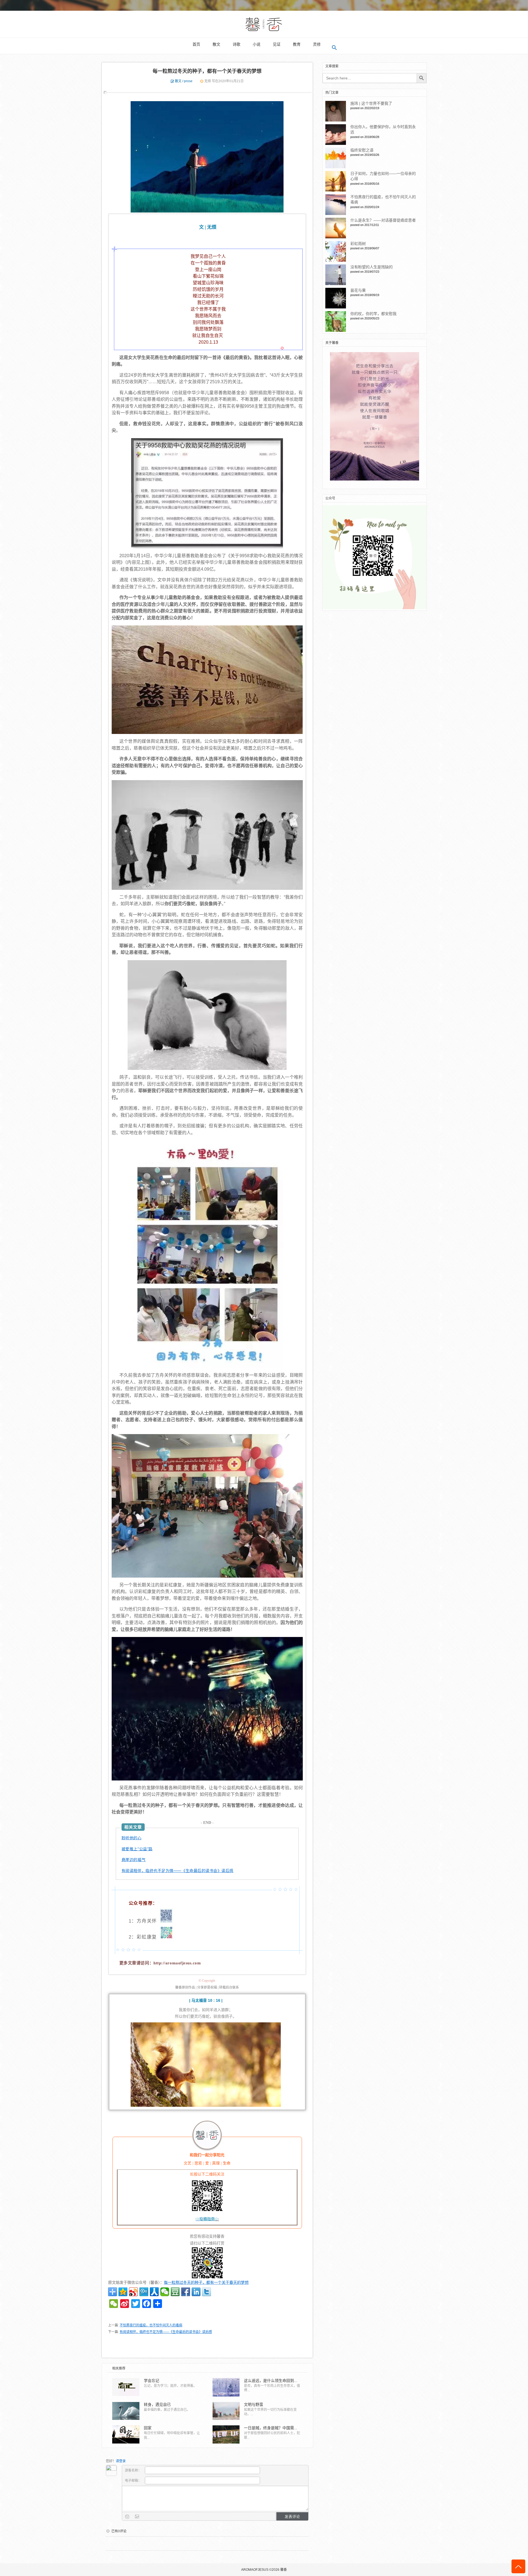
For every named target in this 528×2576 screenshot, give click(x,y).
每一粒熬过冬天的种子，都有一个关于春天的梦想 (207, 71)
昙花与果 (358, 290)
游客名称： (134, 2470)
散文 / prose (184, 81)
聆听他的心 (132, 1838)
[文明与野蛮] (226, 2411)
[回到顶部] (518, 2566)
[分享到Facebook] (186, 2292)
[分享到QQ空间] (123, 2292)
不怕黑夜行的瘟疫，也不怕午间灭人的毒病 (151, 2325)
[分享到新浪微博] (133, 2292)
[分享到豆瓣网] (175, 2292)
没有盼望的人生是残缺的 (372, 267)
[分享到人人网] (154, 2292)
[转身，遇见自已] (126, 2411)
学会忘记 (152, 2381)
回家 (148, 2428)
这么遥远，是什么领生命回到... (271, 2381)
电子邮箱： (134, 2481)
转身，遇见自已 (157, 2404)
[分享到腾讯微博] (144, 2292)
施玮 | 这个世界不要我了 (371, 103)
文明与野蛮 (254, 2404)
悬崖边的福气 (134, 1859)
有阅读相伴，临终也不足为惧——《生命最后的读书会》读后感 (178, 1870)
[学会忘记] (126, 2387)
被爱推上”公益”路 (137, 1849)
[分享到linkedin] (196, 2292)
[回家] (126, 2434)
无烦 (208, 81)
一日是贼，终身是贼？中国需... (271, 2428)
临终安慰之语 (362, 150)
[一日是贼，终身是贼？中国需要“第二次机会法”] (226, 2434)
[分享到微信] (165, 2292)
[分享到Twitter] (207, 2292)
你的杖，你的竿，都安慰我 (373, 314)
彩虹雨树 (358, 244)
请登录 (121, 2461)
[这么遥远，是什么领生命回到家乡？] (226, 2387)
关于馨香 (332, 343)
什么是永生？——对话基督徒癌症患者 (383, 220)
